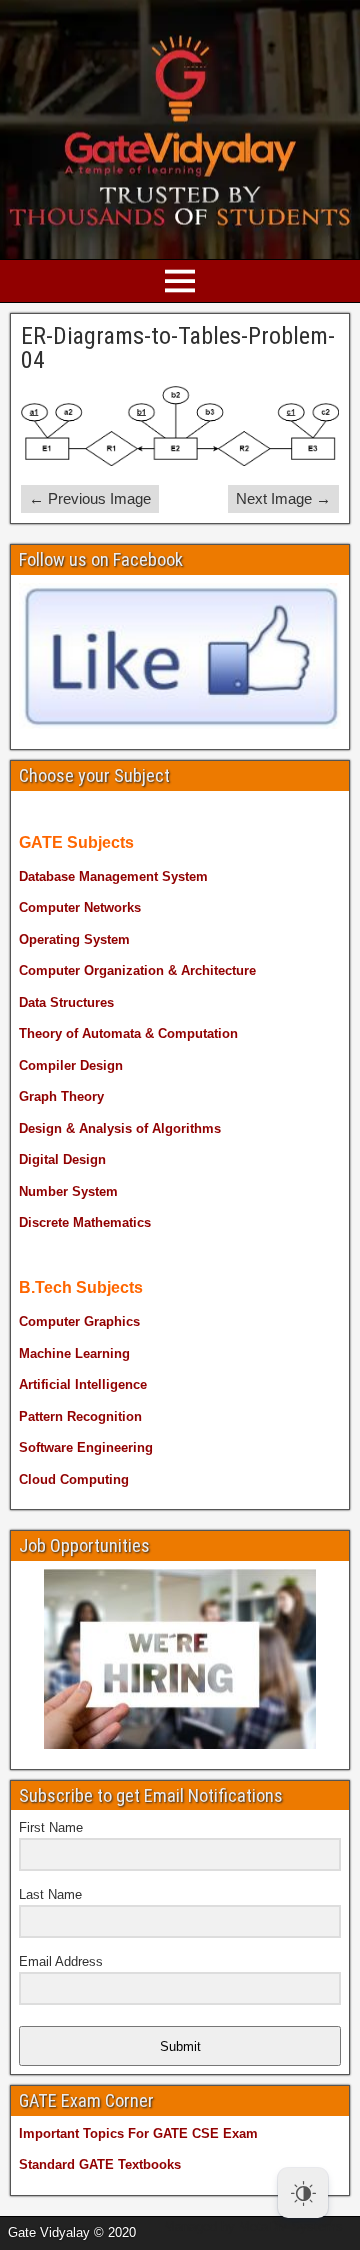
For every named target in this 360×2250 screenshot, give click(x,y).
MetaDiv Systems (291, 2226)
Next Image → (283, 498)
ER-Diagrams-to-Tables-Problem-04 (178, 348)
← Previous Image (90, 498)
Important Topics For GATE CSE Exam (138, 2133)
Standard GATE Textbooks (100, 2164)
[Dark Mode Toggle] (303, 2193)
